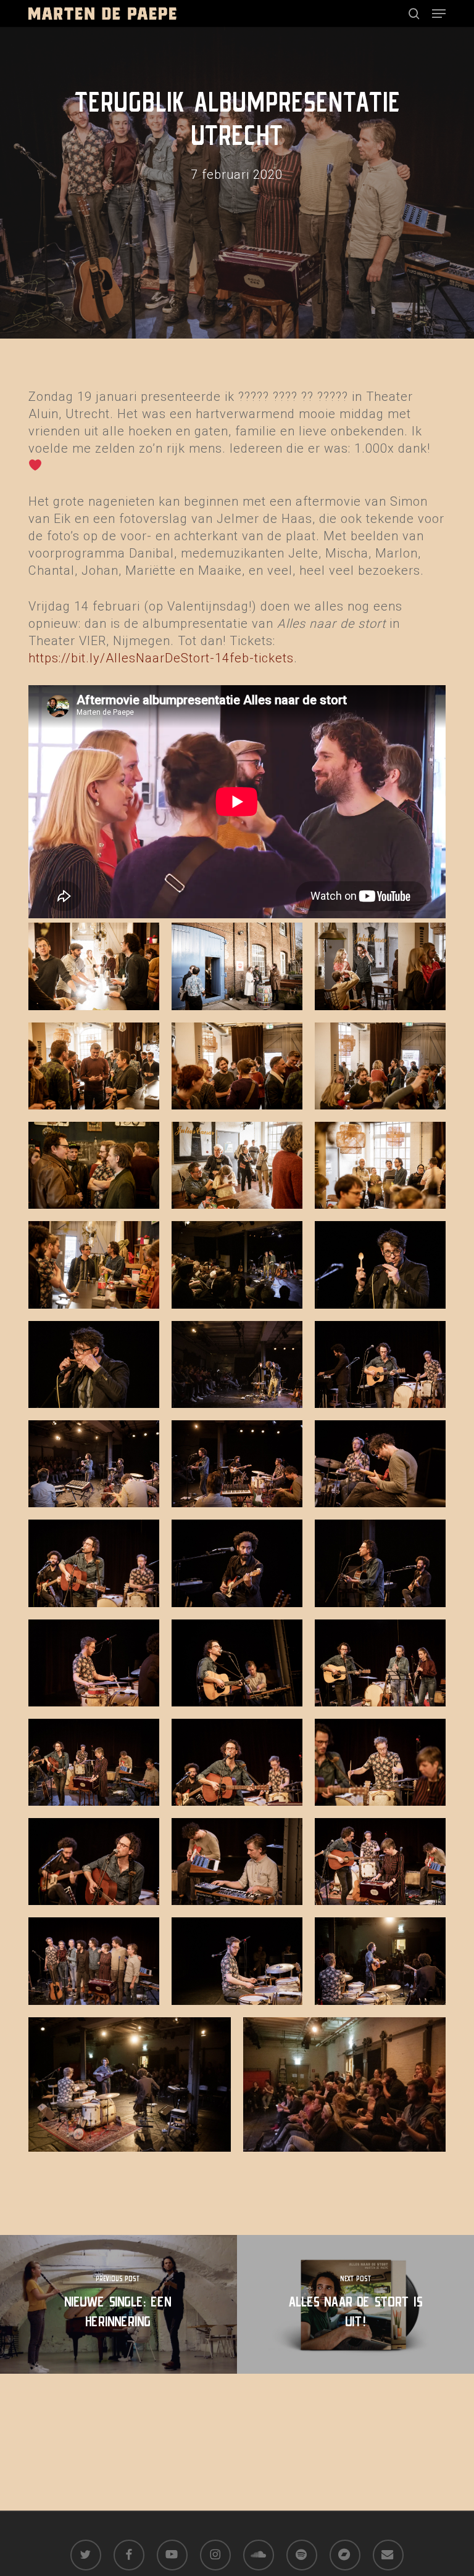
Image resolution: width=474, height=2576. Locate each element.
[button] (439, 14)
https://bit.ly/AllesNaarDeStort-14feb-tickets (161, 658)
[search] (414, 14)
